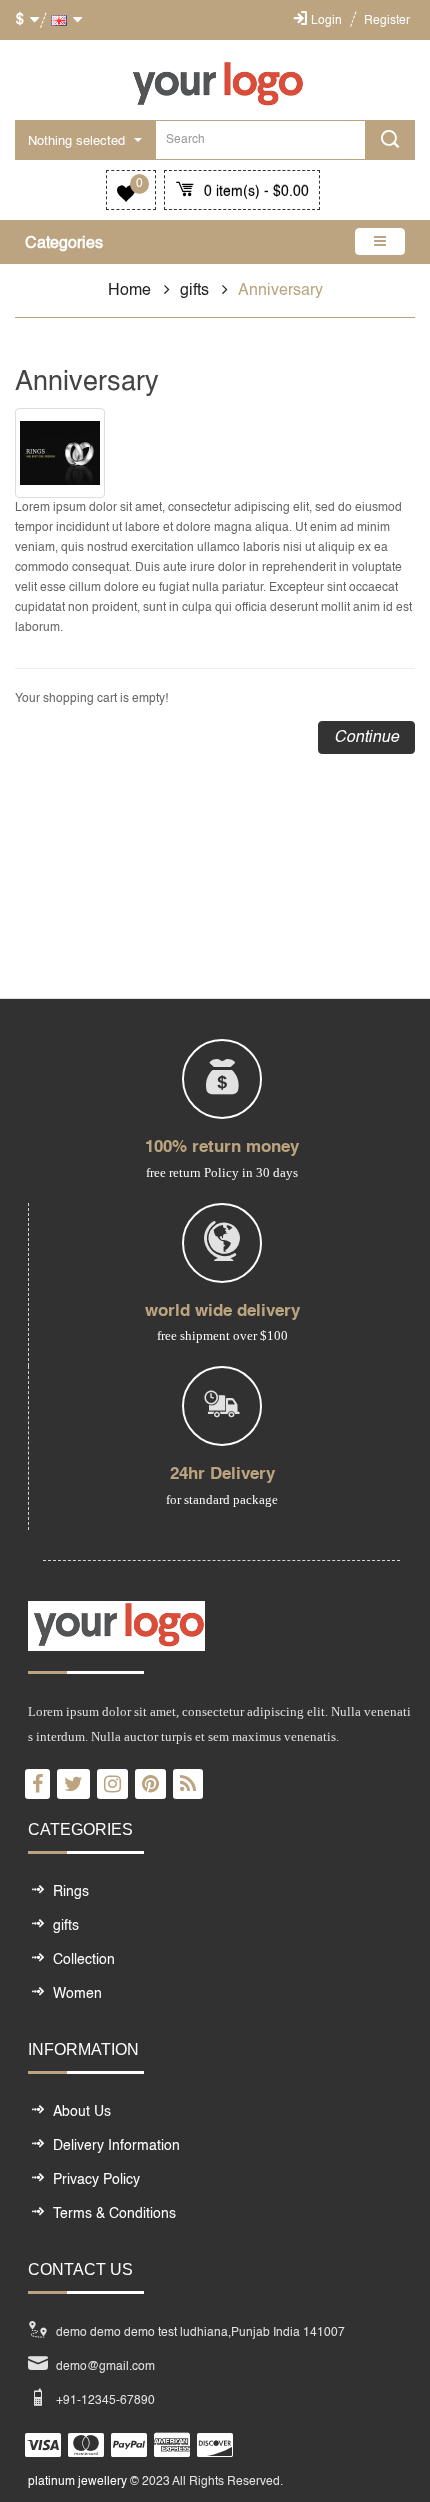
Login (326, 21)
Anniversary (280, 291)
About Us (82, 2112)
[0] (126, 197)
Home (129, 291)
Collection (84, 1960)
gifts (194, 291)
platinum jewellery (77, 2482)
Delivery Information (116, 2146)
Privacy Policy (96, 2180)
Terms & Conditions (114, 2214)
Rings (71, 1892)
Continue (366, 738)
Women (77, 1994)
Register (387, 21)
